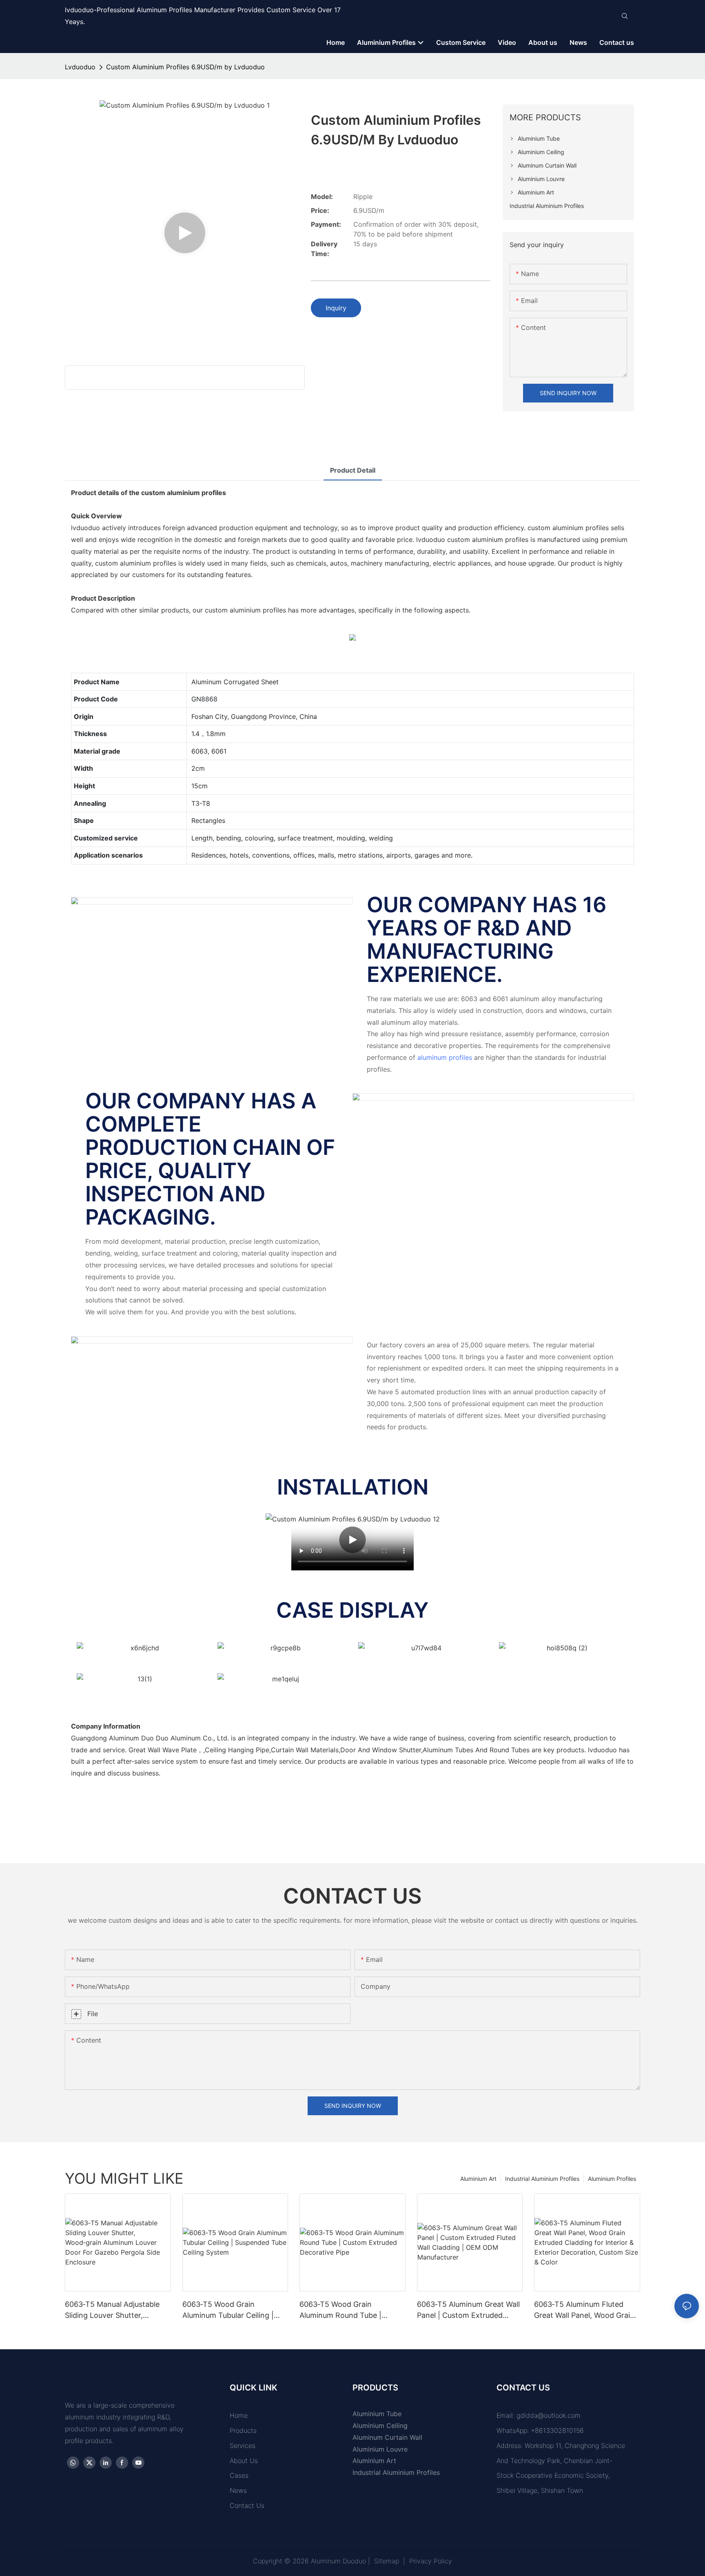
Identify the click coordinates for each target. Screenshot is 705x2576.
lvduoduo (80, 67)
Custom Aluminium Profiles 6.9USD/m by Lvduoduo (185, 67)
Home (239, 2415)
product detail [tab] (353, 470)
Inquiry (336, 308)
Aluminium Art (478, 2179)
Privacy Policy (431, 2561)
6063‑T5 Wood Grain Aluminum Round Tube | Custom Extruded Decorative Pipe (349, 2310)
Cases (239, 2475)
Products (243, 2430)
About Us (244, 2461)
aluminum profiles (445, 1057)
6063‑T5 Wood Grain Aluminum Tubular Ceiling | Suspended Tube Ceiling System (228, 2310)
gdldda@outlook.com (549, 2415)
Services (243, 2446)
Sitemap (387, 2561)
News (238, 2490)
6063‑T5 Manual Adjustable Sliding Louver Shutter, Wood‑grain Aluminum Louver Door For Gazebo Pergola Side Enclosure (117, 2310)
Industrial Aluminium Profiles (542, 2179)
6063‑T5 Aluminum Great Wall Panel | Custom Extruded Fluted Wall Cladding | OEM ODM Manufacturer (468, 2310)
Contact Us (247, 2505)
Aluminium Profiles (612, 2179)
